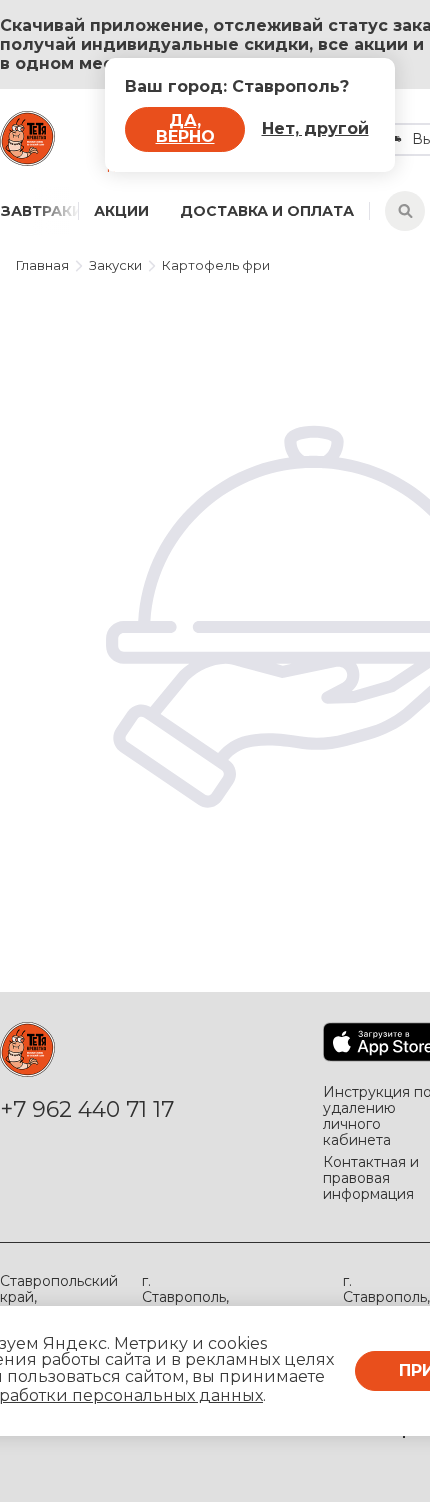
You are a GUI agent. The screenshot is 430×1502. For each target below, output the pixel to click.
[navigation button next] (56, 211)
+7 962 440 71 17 (87, 1110)
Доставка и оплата (267, 211)
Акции (121, 211)
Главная (42, 265)
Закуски (115, 265)
